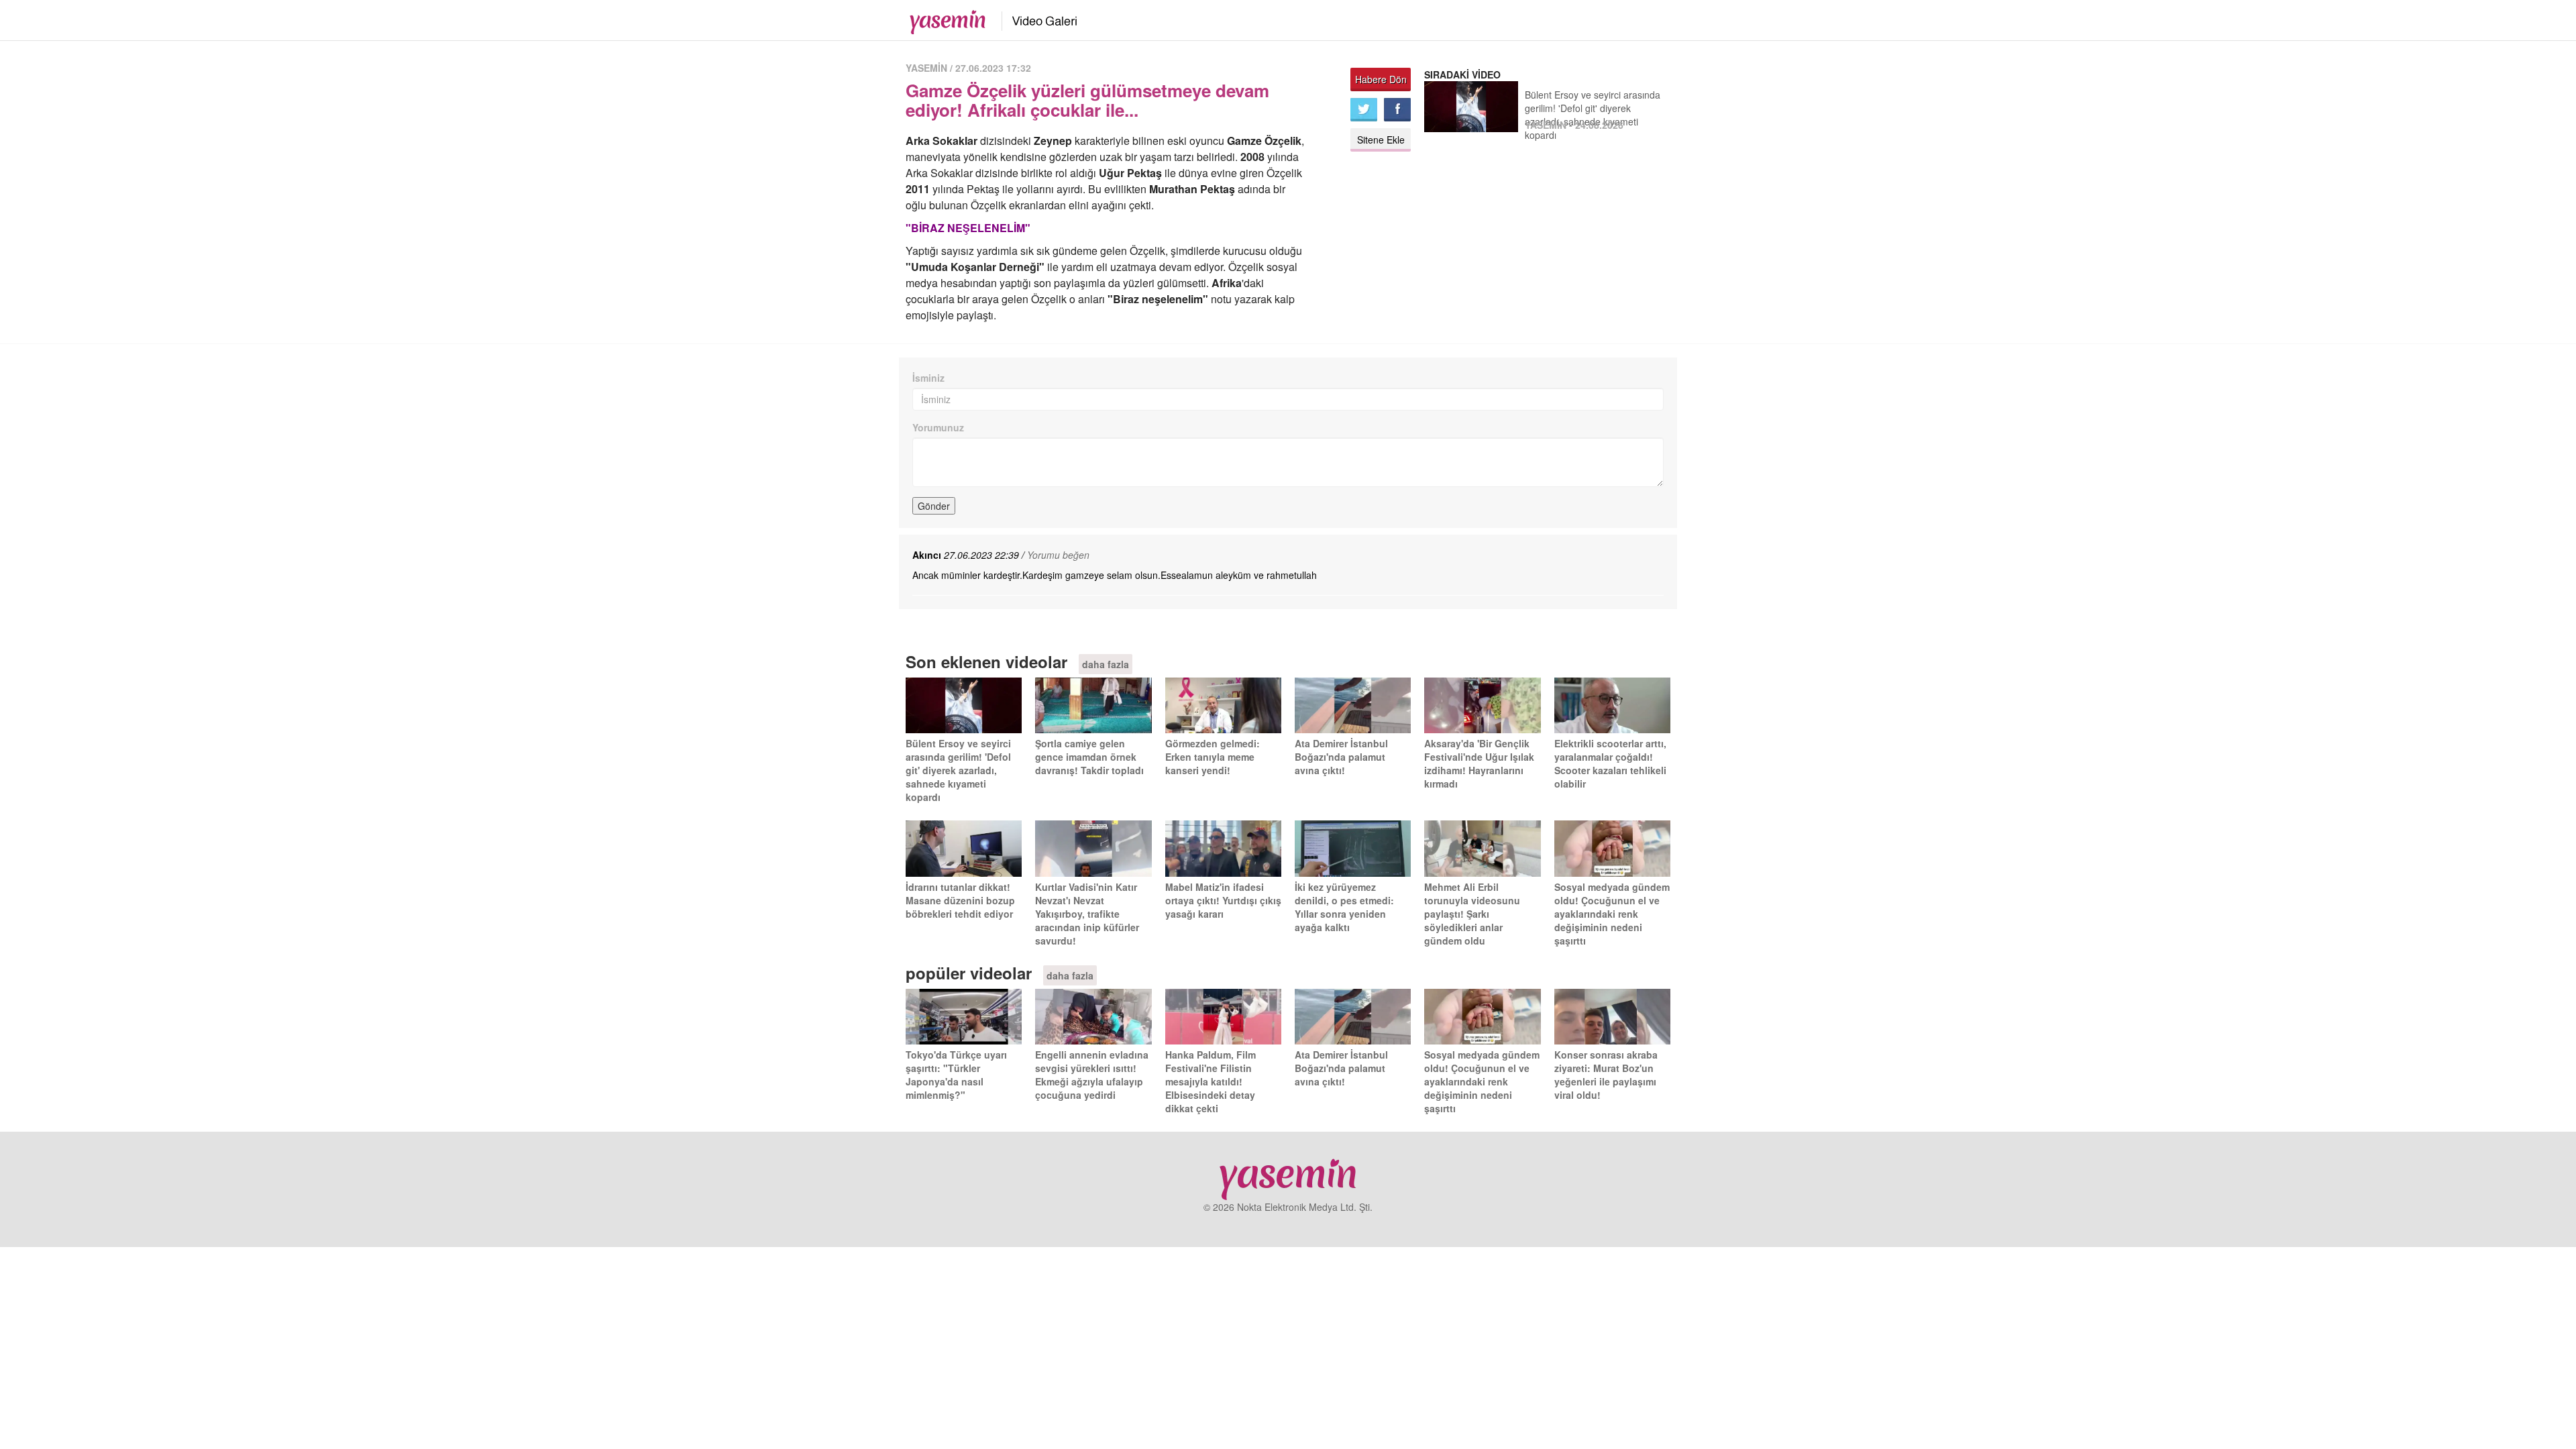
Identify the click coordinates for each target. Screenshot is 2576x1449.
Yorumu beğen (1058, 555)
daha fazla (1106, 664)
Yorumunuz (938, 427)
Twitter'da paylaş (1364, 110)
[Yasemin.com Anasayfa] (944, 19)
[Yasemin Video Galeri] (1037, 19)
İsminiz (928, 378)
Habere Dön (1381, 79)
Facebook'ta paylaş (1397, 110)
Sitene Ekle (1381, 140)
